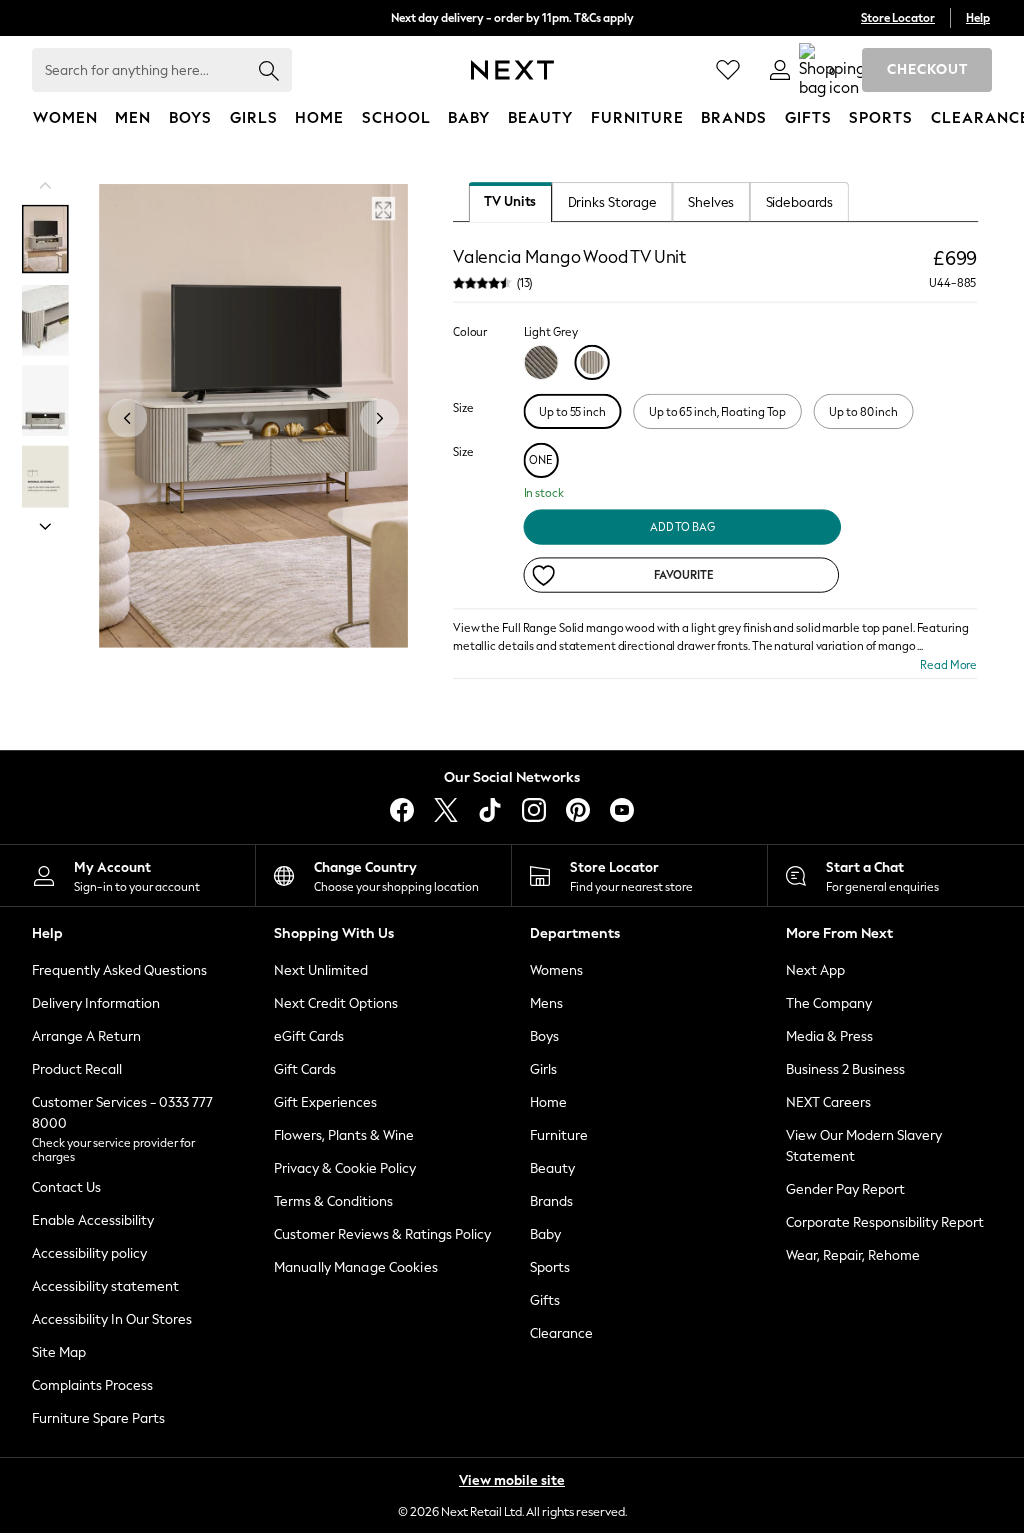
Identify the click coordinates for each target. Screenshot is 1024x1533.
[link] (780, 70)
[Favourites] (728, 70)
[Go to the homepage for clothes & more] (512, 70)
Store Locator (898, 18)
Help (978, 18)
